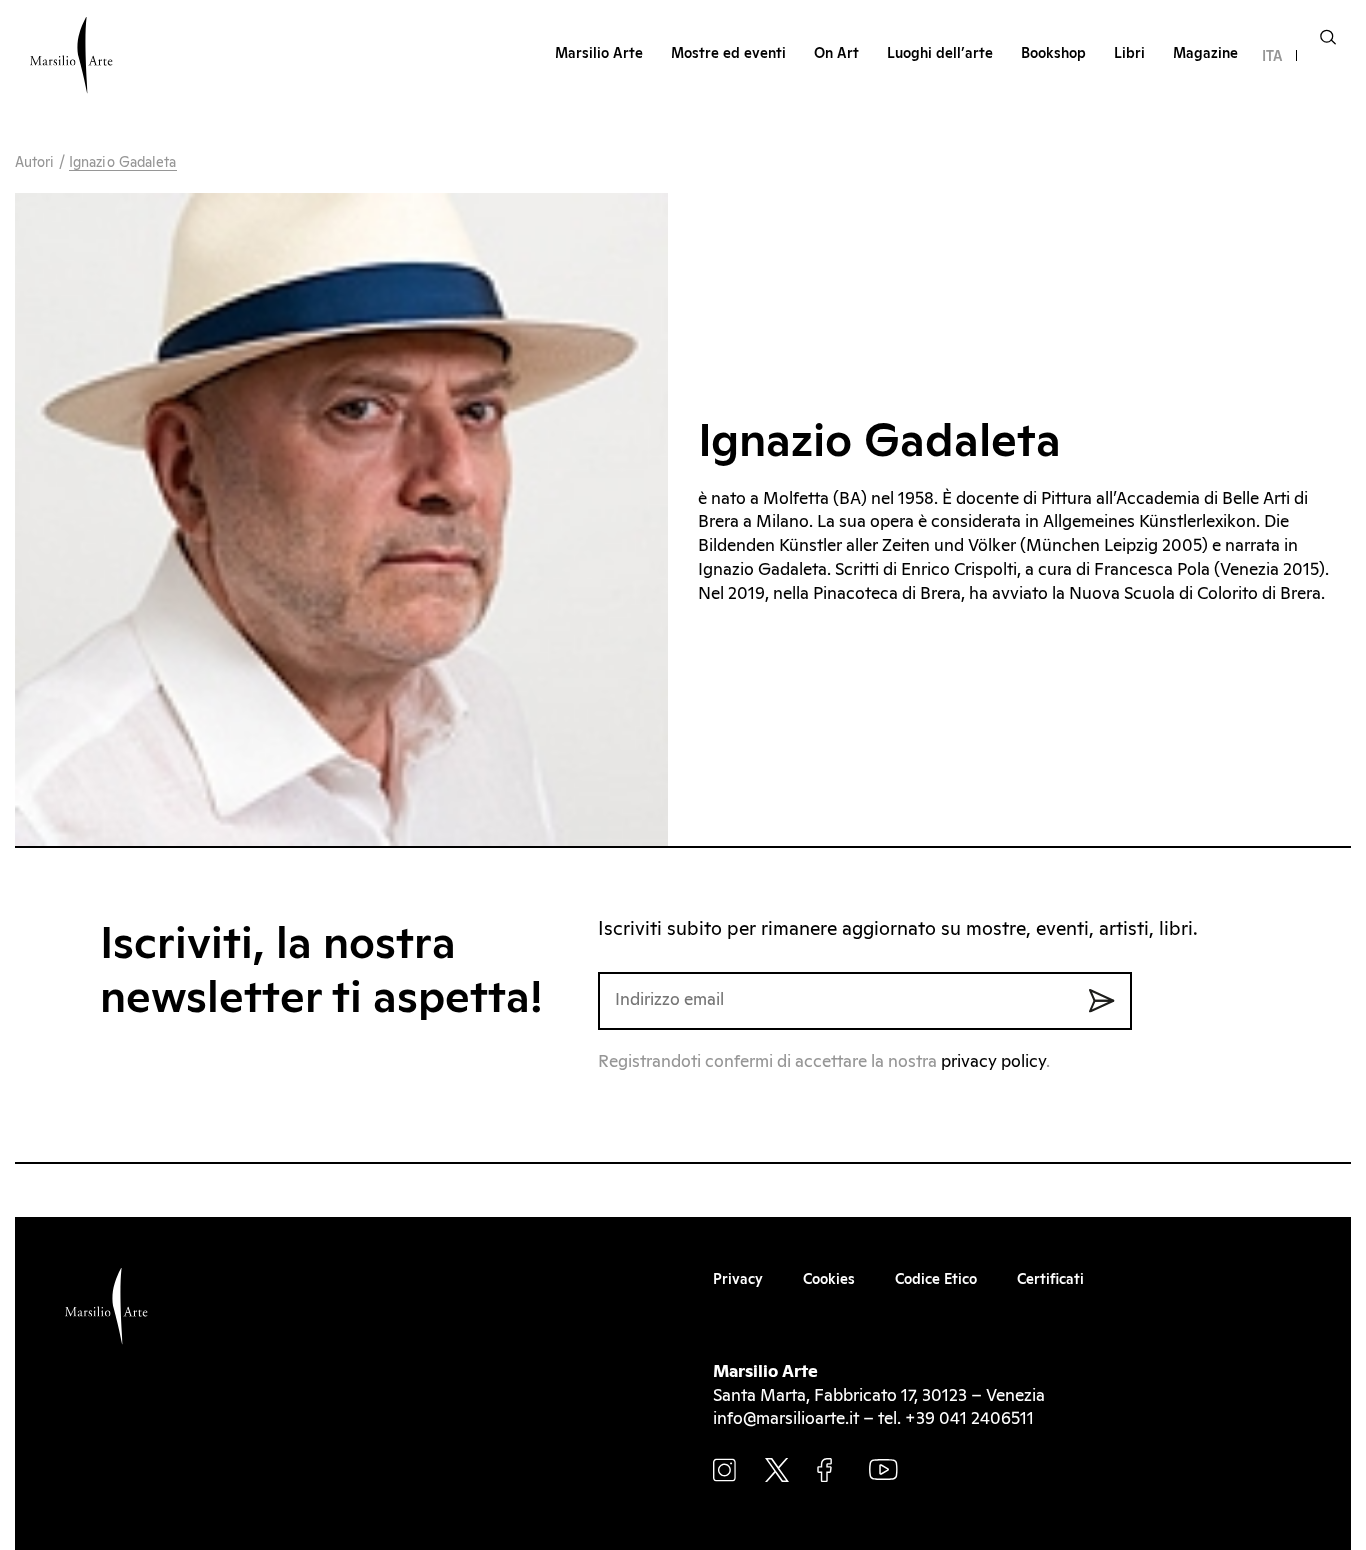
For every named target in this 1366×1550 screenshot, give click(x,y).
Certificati (1050, 1280)
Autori (35, 163)
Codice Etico (936, 1280)
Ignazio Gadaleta (123, 163)
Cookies (829, 1280)
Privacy (738, 1280)
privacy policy (993, 1062)
